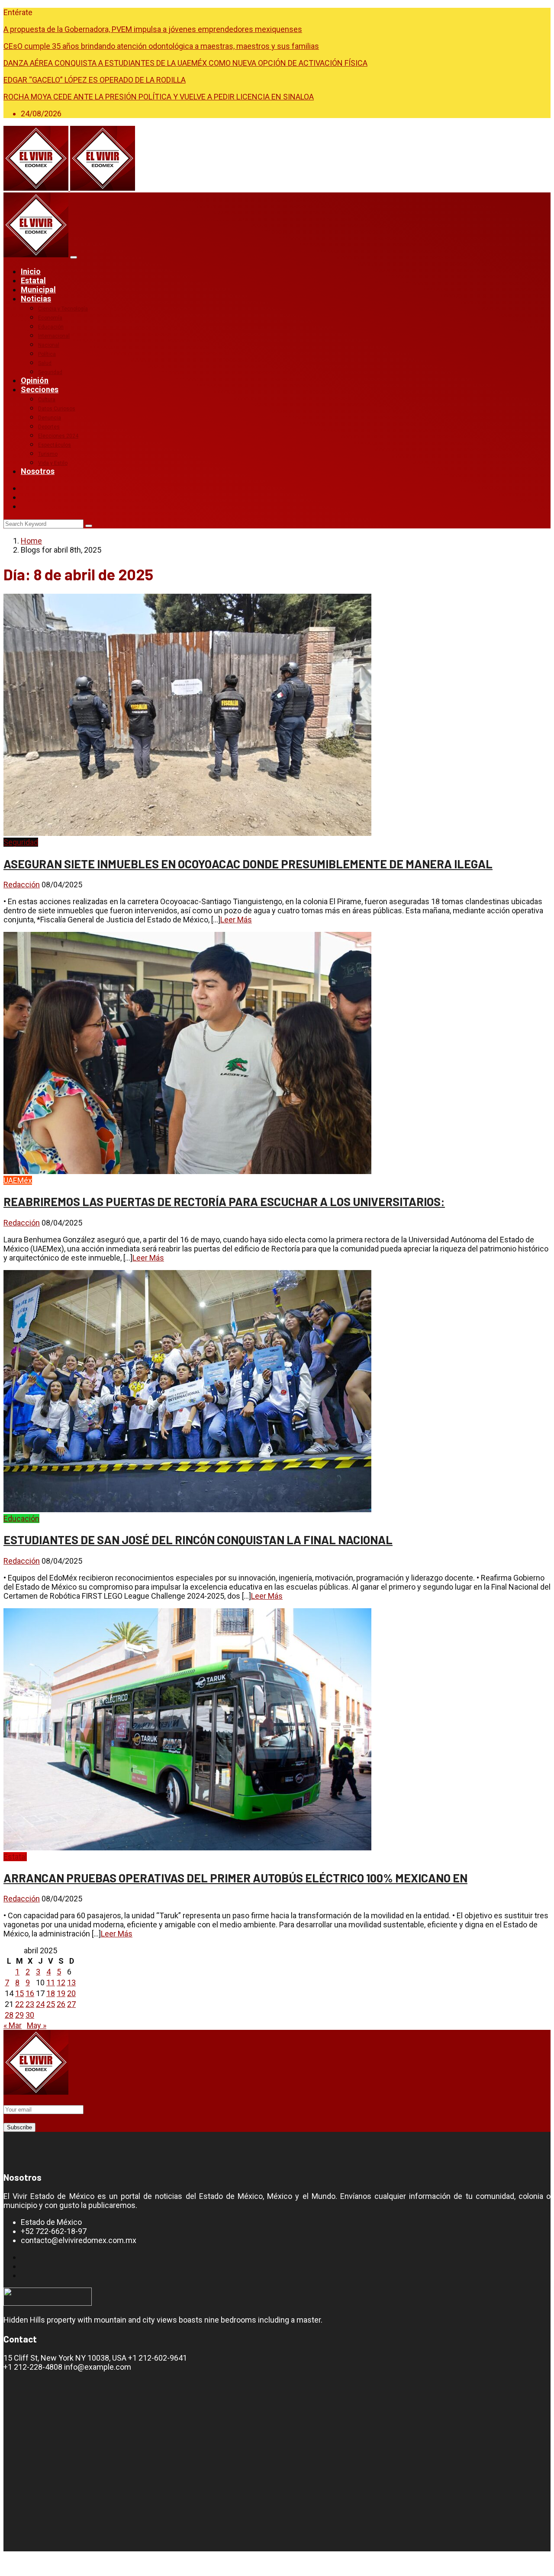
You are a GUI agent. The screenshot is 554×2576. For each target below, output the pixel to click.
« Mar (13, 2025)
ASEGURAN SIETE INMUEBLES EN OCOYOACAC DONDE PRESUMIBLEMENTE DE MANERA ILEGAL (248, 864)
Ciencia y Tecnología (63, 309)
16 (30, 1993)
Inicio (31, 271)
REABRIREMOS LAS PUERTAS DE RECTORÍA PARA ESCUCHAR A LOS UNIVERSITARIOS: (224, 1201)
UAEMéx (18, 1180)
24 (40, 2004)
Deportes (49, 427)
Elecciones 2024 (58, 436)
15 (19, 1993)
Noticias (36, 299)
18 (51, 1993)
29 (19, 2015)
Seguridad (50, 372)
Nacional (49, 345)
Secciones (40, 389)
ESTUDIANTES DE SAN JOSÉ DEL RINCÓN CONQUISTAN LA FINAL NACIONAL (198, 1539)
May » (37, 2025)
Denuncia (50, 418)
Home (31, 541)
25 (51, 2004)
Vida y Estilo (53, 463)
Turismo (48, 454)
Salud (45, 363)
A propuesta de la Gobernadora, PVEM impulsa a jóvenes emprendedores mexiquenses (153, 29)
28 (9, 2015)
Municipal (38, 290)
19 (61, 1993)
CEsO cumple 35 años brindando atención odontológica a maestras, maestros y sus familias (161, 46)
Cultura (47, 400)
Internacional (54, 336)
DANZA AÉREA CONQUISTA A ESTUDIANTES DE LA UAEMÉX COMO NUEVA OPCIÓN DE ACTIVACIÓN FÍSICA (185, 63)
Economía (50, 318)
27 (71, 2004)
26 (61, 2004)
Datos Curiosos (57, 409)
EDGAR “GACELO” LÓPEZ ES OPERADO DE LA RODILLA (95, 80)
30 (30, 2015)
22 (19, 2004)
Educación (51, 327)
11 (51, 1982)
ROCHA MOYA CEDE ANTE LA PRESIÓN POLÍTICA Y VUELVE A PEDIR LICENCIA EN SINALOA (159, 97)
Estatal (33, 280)
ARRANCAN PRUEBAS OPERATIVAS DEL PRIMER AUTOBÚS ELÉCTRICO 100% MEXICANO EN (235, 1878)
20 (71, 1993)
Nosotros (38, 471)
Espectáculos (55, 445)
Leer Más (236, 920)
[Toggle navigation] (74, 257)
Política (47, 354)
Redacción (22, 885)
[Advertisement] (65, 2460)
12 (61, 1982)
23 (30, 2004)
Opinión (35, 380)
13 (71, 1982)
